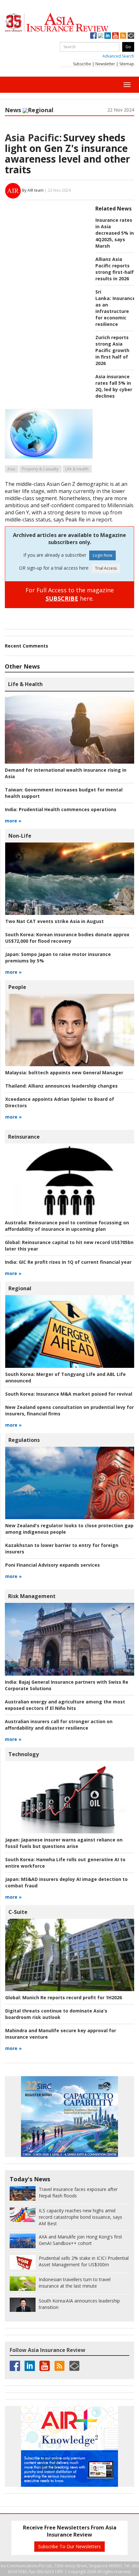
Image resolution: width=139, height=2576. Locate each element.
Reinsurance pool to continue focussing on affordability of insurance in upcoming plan (67, 1226)
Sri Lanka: (103, 295)
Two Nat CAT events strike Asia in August (54, 921)
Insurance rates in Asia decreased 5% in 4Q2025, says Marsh (115, 233)
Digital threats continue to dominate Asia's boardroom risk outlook (56, 2014)
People (17, 987)
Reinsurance (24, 1137)
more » (13, 821)
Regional (41, 110)
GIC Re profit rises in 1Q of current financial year (68, 1262)
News (13, 110)
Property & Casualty (40, 469)
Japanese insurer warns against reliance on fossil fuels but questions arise (64, 1843)
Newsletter (105, 64)
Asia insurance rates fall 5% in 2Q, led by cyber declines (114, 386)
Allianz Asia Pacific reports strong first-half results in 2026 (115, 269)
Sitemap (127, 64)
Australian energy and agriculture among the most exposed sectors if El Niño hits (65, 1705)
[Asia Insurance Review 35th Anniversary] (69, 22)
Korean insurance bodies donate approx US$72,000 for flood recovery (67, 938)
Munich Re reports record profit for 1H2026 (64, 1997)
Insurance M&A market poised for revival (69, 1394)
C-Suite (18, 1912)
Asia (11, 469)
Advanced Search (118, 56)
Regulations (24, 1440)
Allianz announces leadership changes (61, 1086)
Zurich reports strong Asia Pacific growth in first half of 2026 (112, 350)
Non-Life (20, 836)
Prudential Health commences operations (61, 809)
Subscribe (82, 64)
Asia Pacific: (33, 138)
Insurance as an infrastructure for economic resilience (115, 311)
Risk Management (32, 1596)
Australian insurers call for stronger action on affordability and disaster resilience (59, 1725)
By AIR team (33, 190)
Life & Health (77, 469)
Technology (24, 1754)
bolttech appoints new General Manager (64, 1073)
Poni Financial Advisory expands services (53, 1565)
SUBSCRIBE (62, 598)
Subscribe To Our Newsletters (69, 2546)
